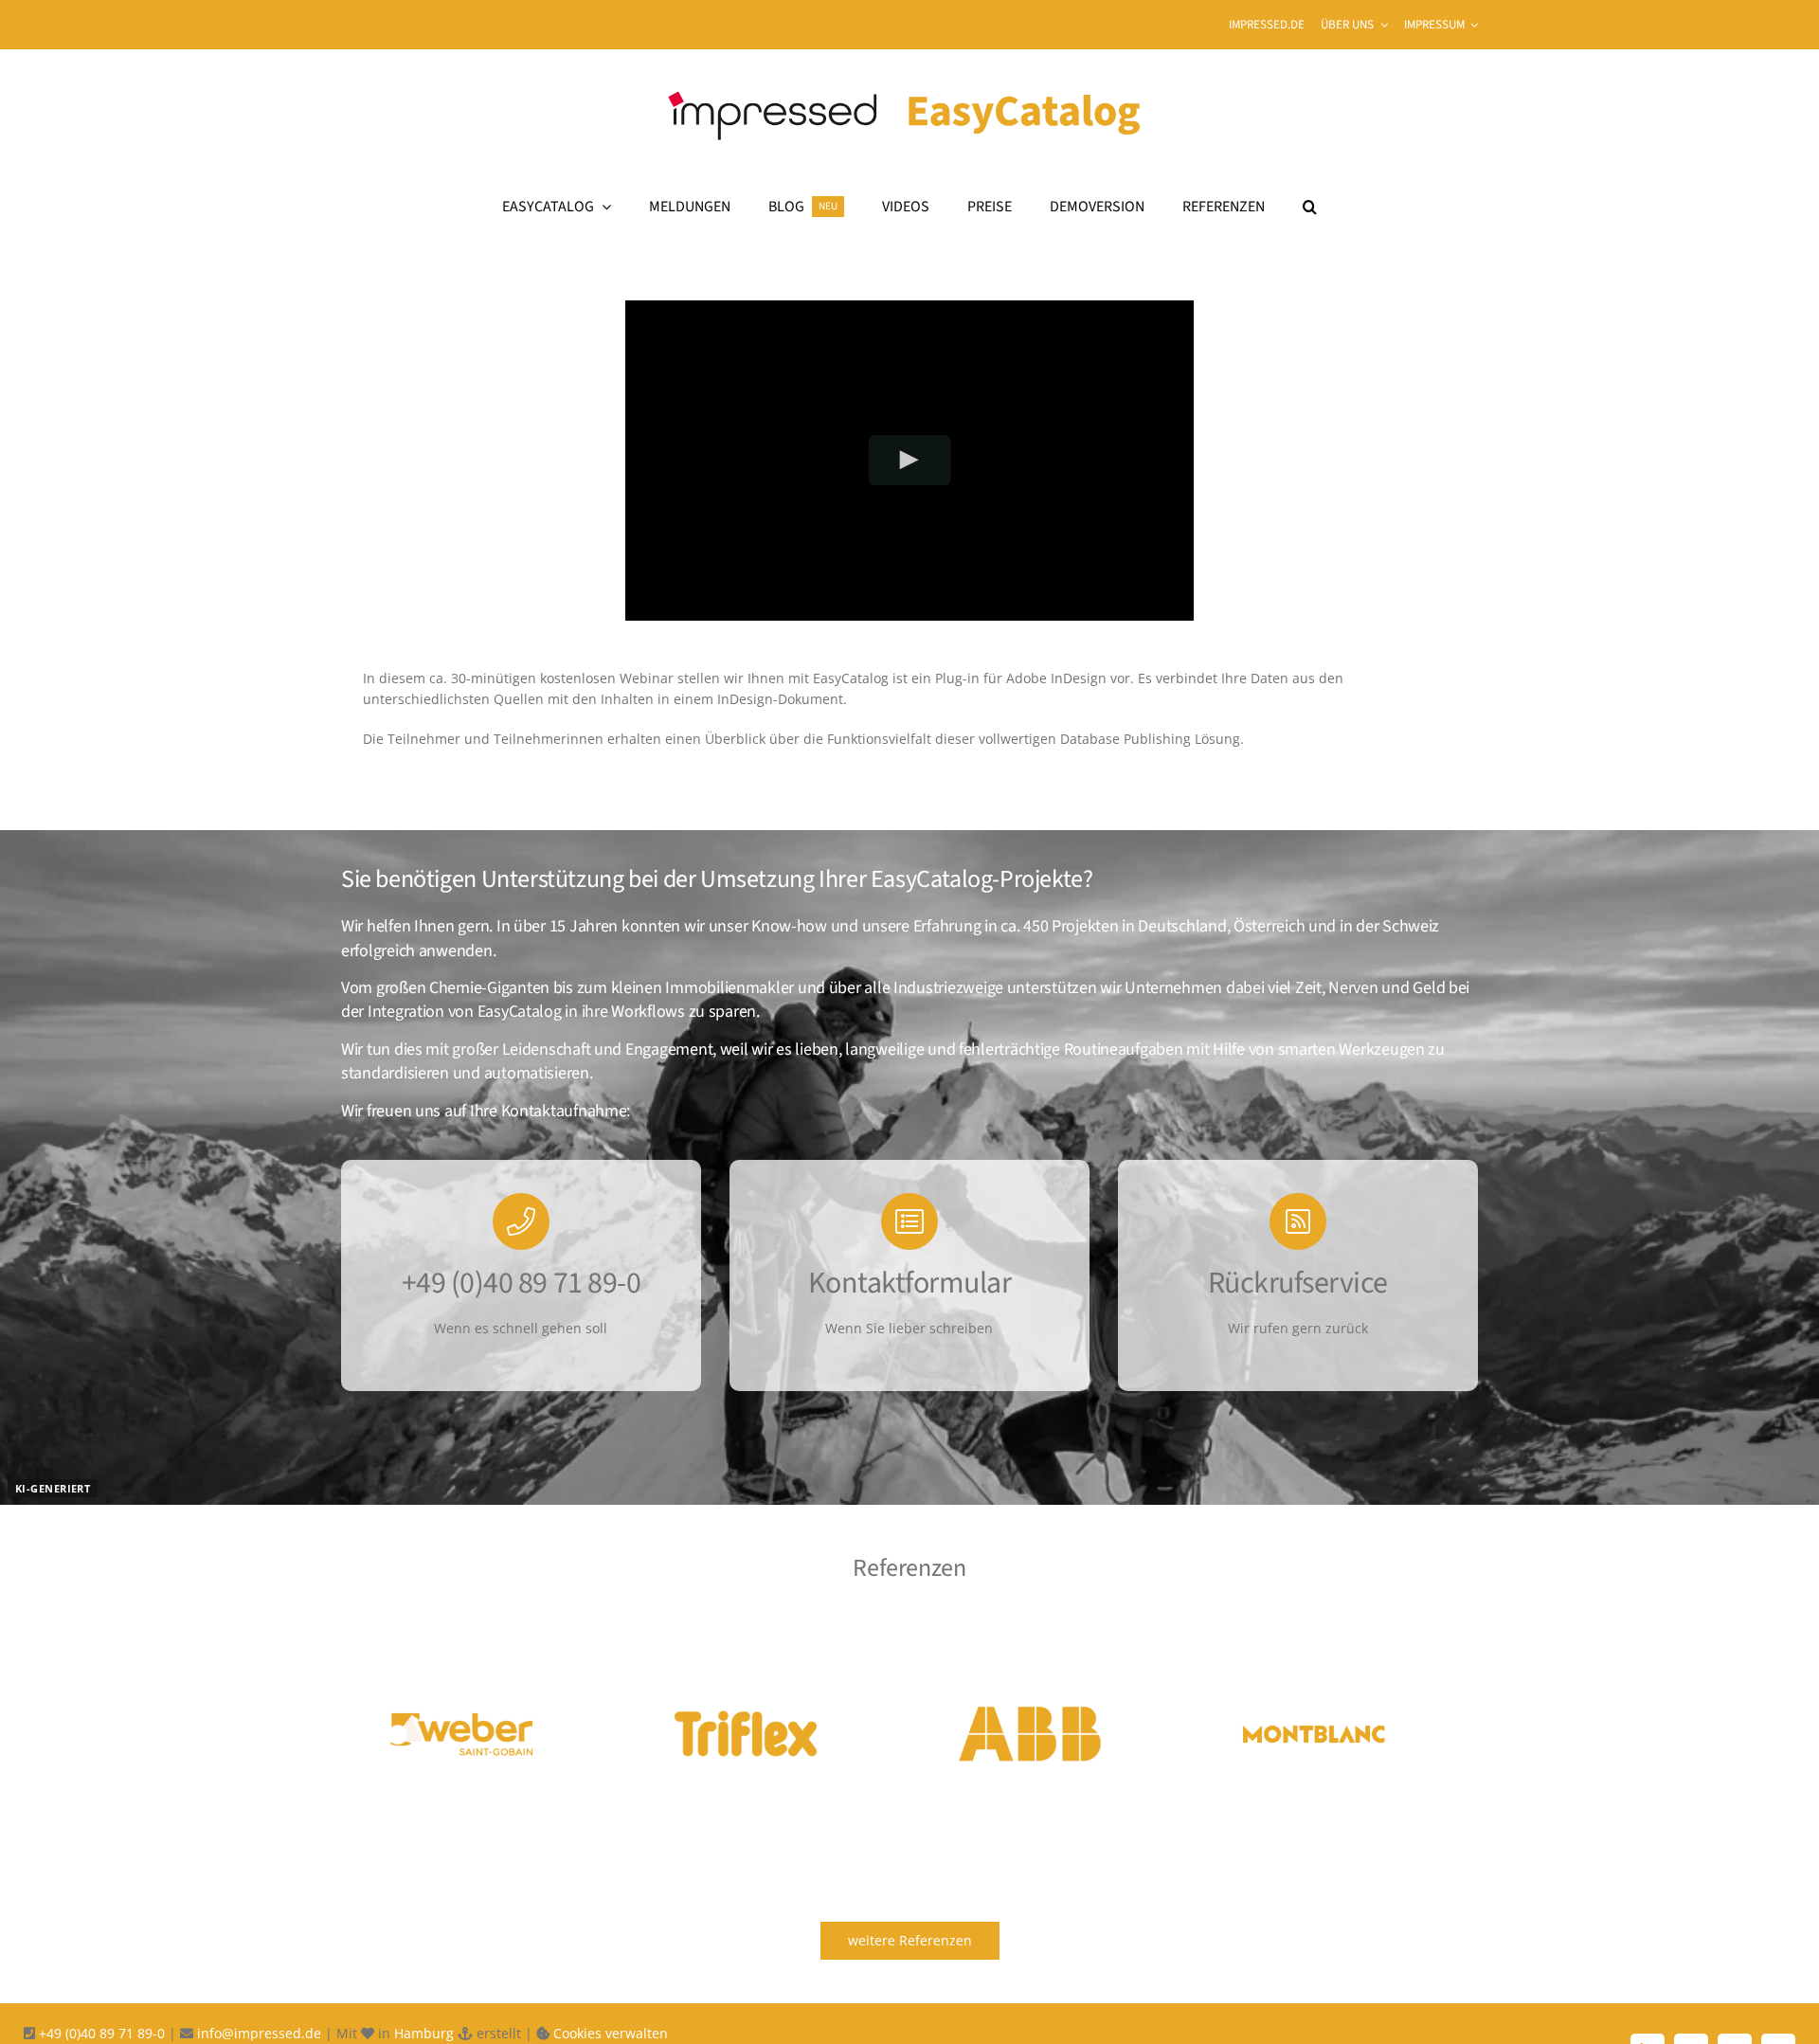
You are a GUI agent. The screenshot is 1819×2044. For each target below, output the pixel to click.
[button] (1310, 207)
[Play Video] (910, 460)
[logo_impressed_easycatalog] (909, 79)
